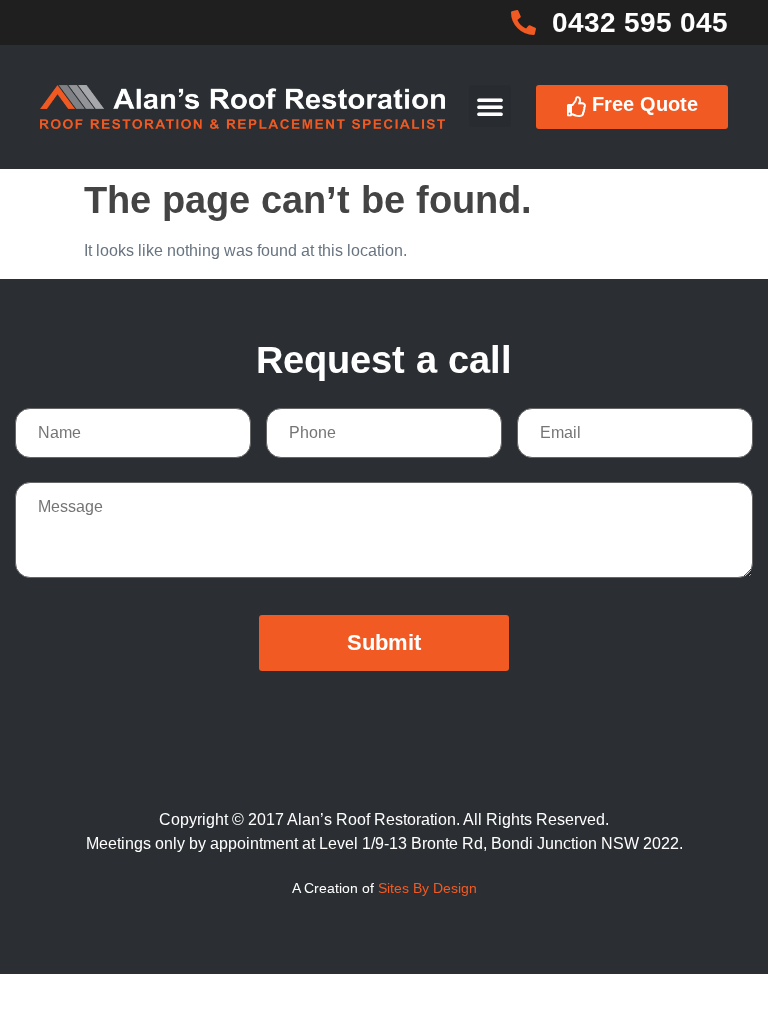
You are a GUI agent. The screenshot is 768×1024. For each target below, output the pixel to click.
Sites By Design (427, 888)
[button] (490, 106)
